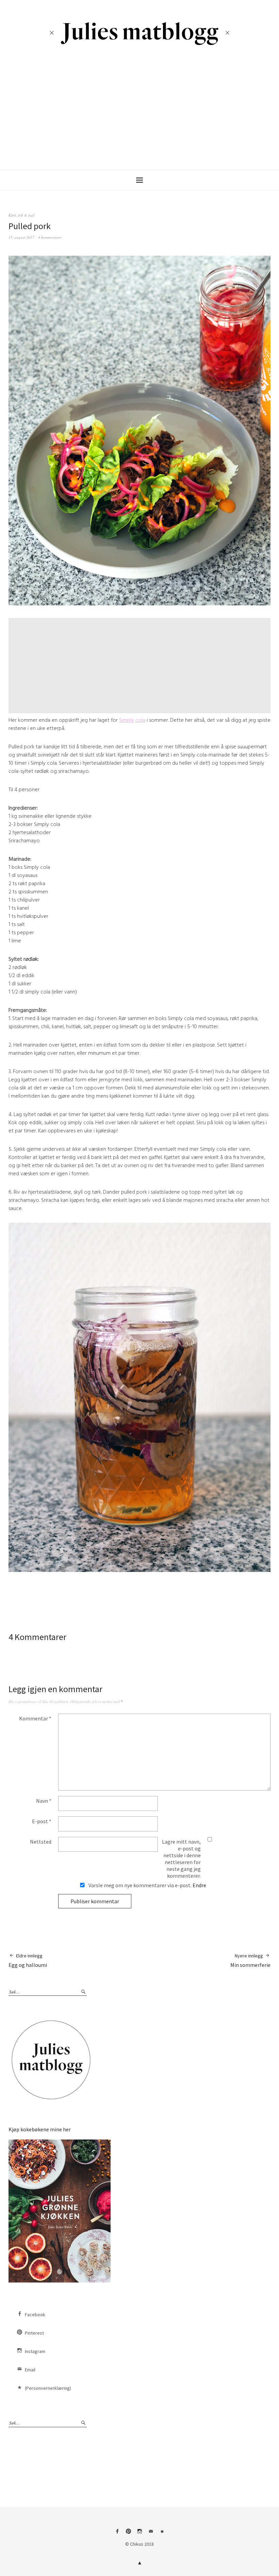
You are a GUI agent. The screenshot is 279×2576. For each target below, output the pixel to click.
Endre (199, 1885)
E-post (42, 1821)
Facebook (35, 2315)
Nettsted (41, 1842)
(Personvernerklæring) (48, 2388)
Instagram (35, 2351)
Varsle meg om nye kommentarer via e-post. (147, 1885)
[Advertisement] (141, 112)
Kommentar (35, 1718)
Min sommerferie (250, 1960)
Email (30, 2370)
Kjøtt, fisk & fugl (21, 215)
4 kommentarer (50, 237)
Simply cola (132, 720)
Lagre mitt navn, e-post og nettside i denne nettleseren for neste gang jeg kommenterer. (181, 1859)
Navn (44, 1801)
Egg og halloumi (28, 1960)
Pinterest (34, 2333)
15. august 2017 (21, 237)
